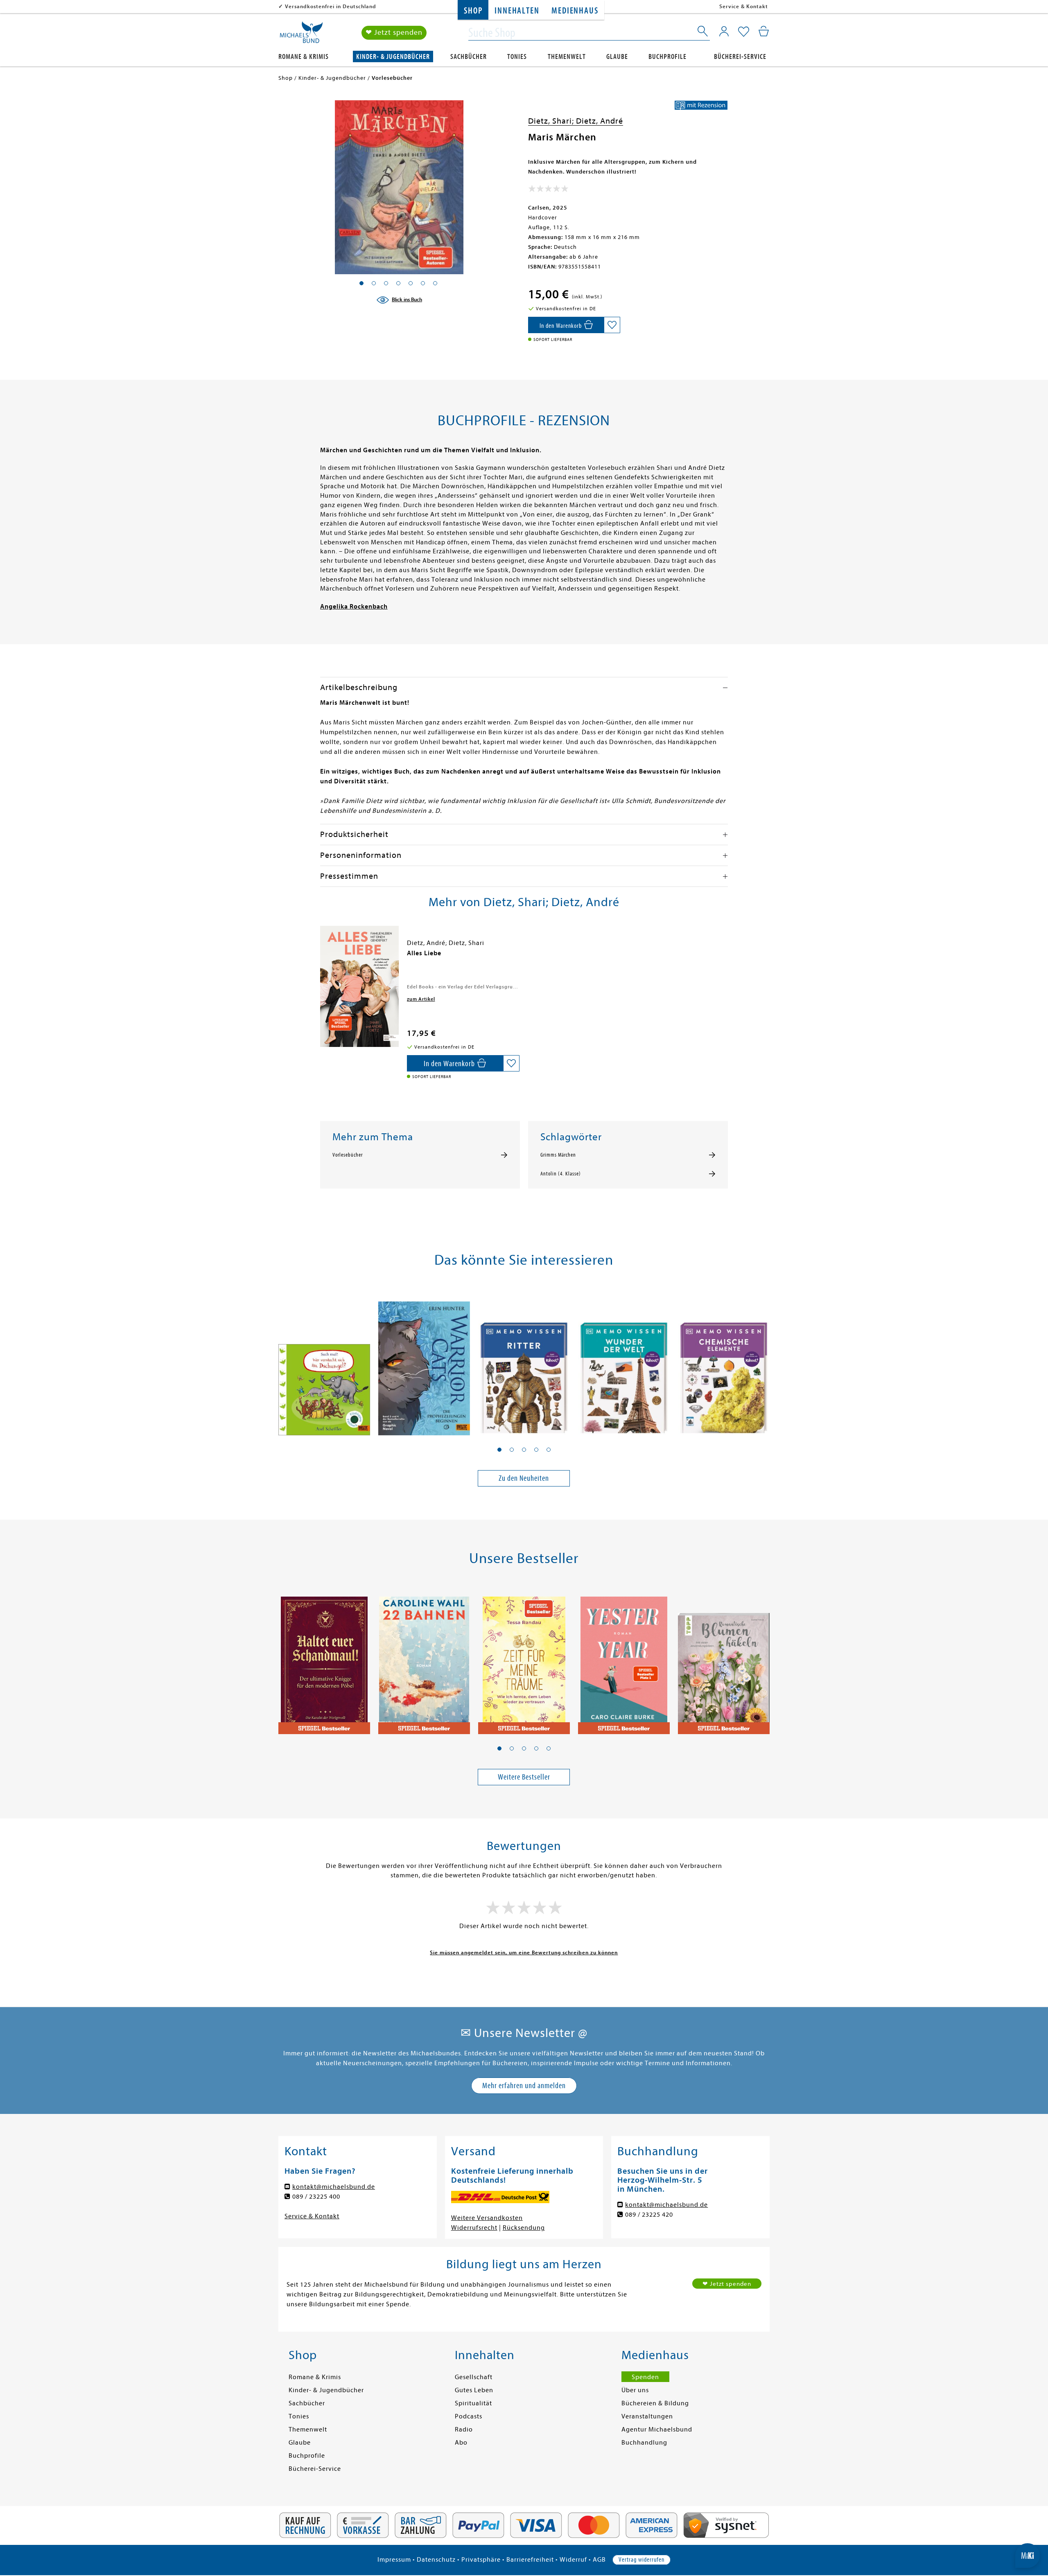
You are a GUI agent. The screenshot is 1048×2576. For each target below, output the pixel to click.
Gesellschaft (474, 2377)
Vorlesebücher (348, 1155)
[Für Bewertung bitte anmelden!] (548, 190)
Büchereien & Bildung (655, 2403)
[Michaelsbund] (301, 35)
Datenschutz (436, 2560)
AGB (599, 2560)
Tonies (517, 57)
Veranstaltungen (647, 2416)
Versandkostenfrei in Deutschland (331, 6)
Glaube (617, 57)
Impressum (394, 2560)
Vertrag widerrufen (641, 2560)
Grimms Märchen (558, 1155)
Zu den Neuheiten (524, 1478)
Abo (461, 2443)
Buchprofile (667, 57)
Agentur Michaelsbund (657, 2429)
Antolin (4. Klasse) (561, 1174)
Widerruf (573, 2560)
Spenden (645, 2377)
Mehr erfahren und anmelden (524, 2085)
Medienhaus (575, 11)
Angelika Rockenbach (354, 607)
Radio (464, 2429)
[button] (499, 1450)
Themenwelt (567, 57)
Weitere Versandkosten (487, 2218)
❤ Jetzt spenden (394, 33)
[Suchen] (703, 33)
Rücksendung (524, 2228)
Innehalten (517, 11)
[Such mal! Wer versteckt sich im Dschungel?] (324, 1362)
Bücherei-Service (740, 57)
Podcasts (469, 2416)
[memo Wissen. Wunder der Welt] (624, 1362)
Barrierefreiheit (530, 2560)
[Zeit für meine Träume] (524, 1660)
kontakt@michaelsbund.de (334, 2187)
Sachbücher (469, 57)
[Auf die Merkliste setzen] (612, 325)
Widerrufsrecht (474, 2228)
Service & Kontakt (744, 6)
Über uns (635, 2390)
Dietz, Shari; (552, 121)
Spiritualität (473, 2403)
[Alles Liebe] (359, 986)
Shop (473, 11)
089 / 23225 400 (316, 2197)
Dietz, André (600, 121)
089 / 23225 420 (649, 2215)
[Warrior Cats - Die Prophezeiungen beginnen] (424, 1362)
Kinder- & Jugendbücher (393, 57)
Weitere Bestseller (524, 1777)
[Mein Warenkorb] (764, 31)
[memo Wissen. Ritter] (524, 1362)
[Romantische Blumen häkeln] (724, 1660)
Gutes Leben (474, 2390)
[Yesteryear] (624, 1660)
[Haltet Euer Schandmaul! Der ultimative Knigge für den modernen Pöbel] (324, 1660)
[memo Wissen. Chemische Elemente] (724, 1362)
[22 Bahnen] (424, 1660)
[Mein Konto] (724, 31)
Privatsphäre (481, 2560)
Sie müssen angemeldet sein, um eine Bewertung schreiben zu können (524, 1952)
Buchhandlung (644, 2443)
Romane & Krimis (304, 57)
